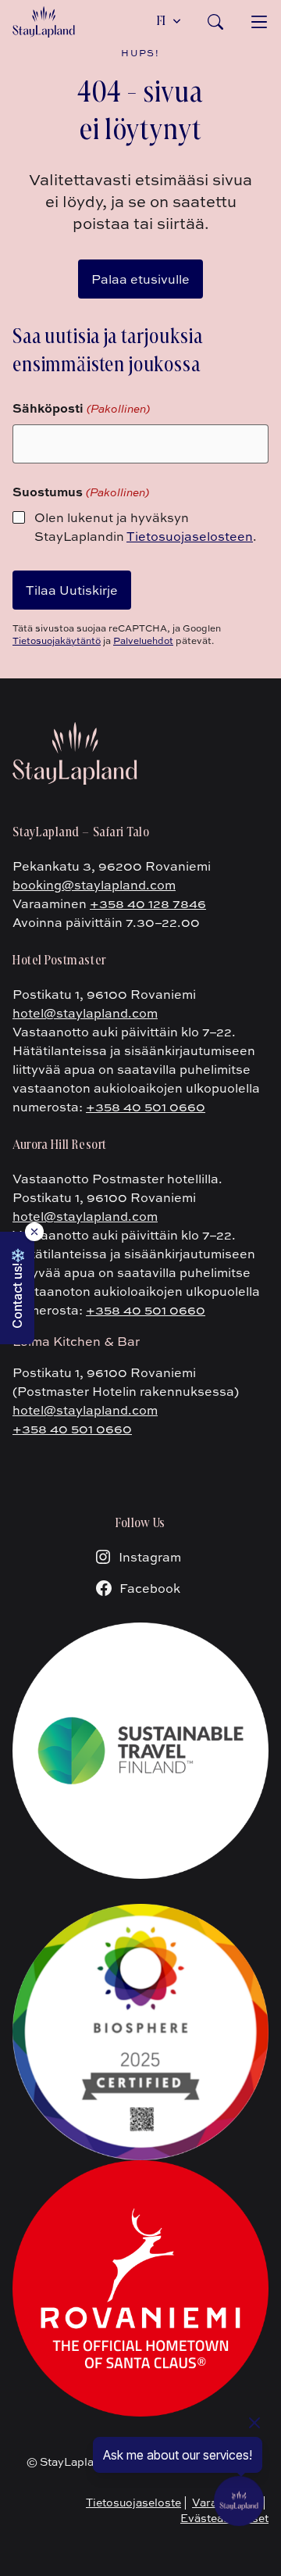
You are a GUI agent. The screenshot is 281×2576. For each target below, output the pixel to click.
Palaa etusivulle (140, 279)
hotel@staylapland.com (85, 1013)
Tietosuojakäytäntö (57, 640)
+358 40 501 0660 (146, 1107)
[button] (17, 1288)
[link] (215, 22)
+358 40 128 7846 (148, 903)
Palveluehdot (143, 640)
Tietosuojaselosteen (190, 536)
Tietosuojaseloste (133, 2502)
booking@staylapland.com (94, 885)
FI (162, 22)
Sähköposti (81, 408)
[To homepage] (44, 22)
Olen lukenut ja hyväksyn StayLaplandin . (146, 527)
